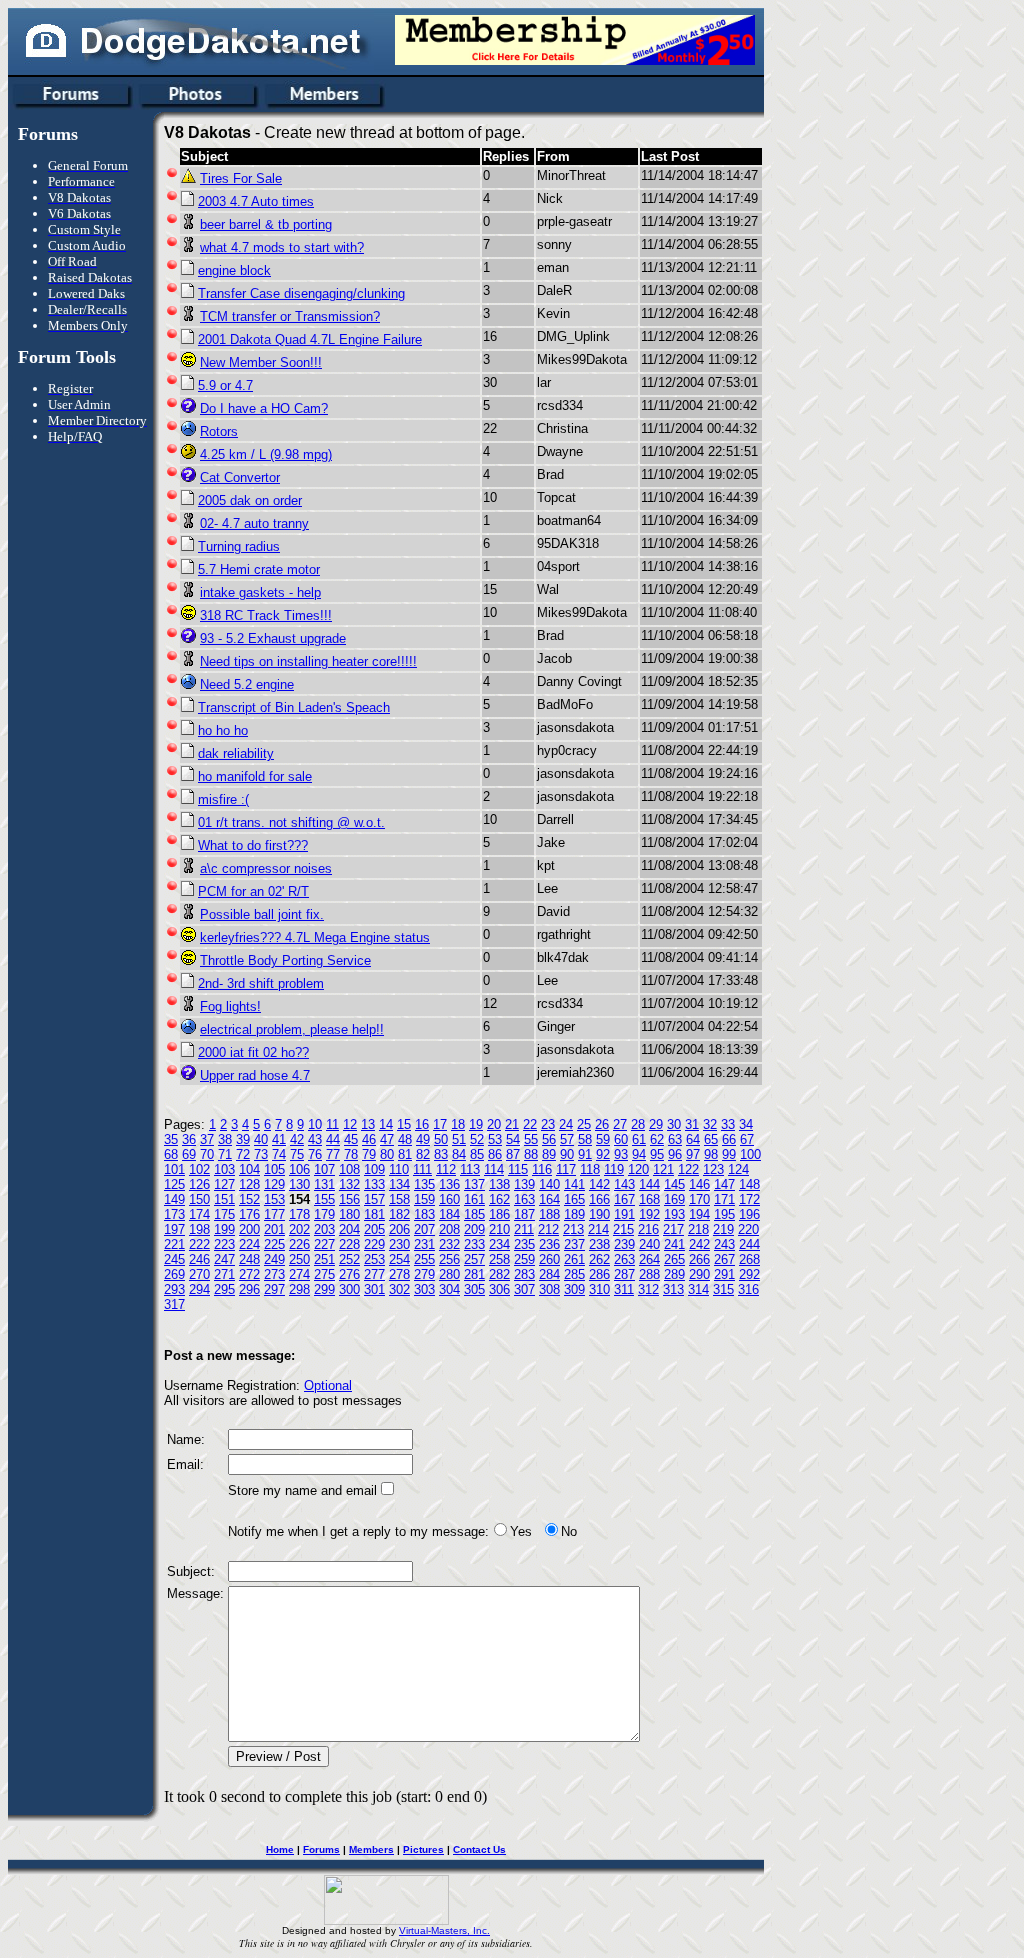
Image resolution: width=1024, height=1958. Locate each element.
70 (207, 1154)
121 (663, 1169)
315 (723, 1289)
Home (280, 1849)
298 (299, 1289)
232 (449, 1244)
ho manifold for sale (255, 776)
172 (749, 1199)
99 (729, 1154)
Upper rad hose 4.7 (255, 1075)
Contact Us (479, 1849)
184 (449, 1214)
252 (349, 1259)
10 (315, 1124)
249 (274, 1259)
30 (674, 1124)
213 (573, 1229)
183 (424, 1214)
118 (590, 1169)
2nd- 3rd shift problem (261, 983)
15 (404, 1124)
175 (224, 1214)
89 (549, 1154)
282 (499, 1274)
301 (374, 1289)
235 (524, 1244)
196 (749, 1214)
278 (399, 1274)
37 (207, 1139)
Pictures (423, 1849)
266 (699, 1259)
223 (224, 1244)
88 (531, 1154)
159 (424, 1199)
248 (249, 1259)
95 (657, 1154)
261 (574, 1259)
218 (698, 1229)
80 (387, 1154)
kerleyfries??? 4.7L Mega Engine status (315, 937)
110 (399, 1169)
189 (574, 1214)
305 (474, 1289)
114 (494, 1169)
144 (649, 1184)
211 (524, 1229)
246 (199, 1259)
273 (274, 1274)
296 (249, 1289)
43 (315, 1139)
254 (399, 1259)
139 (524, 1184)
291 (724, 1274)
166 (599, 1199)
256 (449, 1259)
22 (530, 1124)
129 (274, 1184)
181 (374, 1214)
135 (424, 1184)
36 (189, 1139)
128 (249, 1184)
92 (603, 1154)
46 (369, 1139)
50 (441, 1139)
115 (518, 1169)
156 (349, 1199)
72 (243, 1154)
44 (333, 1139)
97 (693, 1154)
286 (599, 1274)
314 (698, 1289)
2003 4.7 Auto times (256, 201)
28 (638, 1124)
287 (624, 1274)
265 (674, 1259)
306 (499, 1289)
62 (657, 1139)
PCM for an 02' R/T (253, 891)
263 (624, 1259)
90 (567, 1154)
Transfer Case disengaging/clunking (301, 293)
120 (638, 1169)
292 (749, 1274)
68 (171, 1154)
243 (724, 1244)
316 (748, 1289)
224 (249, 1244)
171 (724, 1199)
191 (624, 1214)
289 (674, 1274)
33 (728, 1124)
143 (624, 1184)
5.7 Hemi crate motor (259, 569)
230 (399, 1244)
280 (449, 1274)
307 (524, 1289)
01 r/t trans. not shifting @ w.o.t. (291, 822)
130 (299, 1184)
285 (574, 1274)
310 (599, 1289)
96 (675, 1154)
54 (513, 1139)
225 (274, 1244)
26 (602, 1124)
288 (649, 1274)
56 (549, 1139)
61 (639, 1139)
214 (598, 1229)
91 (585, 1154)
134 (399, 1184)
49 (423, 1139)
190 (599, 1214)
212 (548, 1229)
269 (174, 1274)
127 (224, 1184)
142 (599, 1184)
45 (351, 1139)
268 (749, 1259)
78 (351, 1154)
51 (459, 1139)
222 (199, 1244)
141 (574, 1184)
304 (449, 1289)
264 (649, 1259)
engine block (234, 270)
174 (199, 1214)
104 (249, 1169)
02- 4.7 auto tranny (254, 523)
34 (746, 1124)
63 (675, 1139)
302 (399, 1289)
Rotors (219, 431)
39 (243, 1139)
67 (747, 1139)
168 (649, 1199)
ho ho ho (223, 730)
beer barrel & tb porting (266, 224)
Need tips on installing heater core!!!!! (308, 661)
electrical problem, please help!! (292, 1029)
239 (624, 1244)
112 (446, 1169)
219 (723, 1229)
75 (297, 1154)
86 (495, 1154)
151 (224, 1199)
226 (299, 1244)
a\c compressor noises (266, 868)
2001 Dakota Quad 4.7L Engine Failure (310, 339)
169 (674, 1199)
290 (699, 1274)
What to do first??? (253, 845)
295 (224, 1289)
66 (729, 1139)
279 (424, 1274)
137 (474, 1184)
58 (585, 1139)
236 (549, 1244)
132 (349, 1184)
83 (441, 1154)
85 (477, 1154)
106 (299, 1169)
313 (673, 1289)
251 (324, 1259)
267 (724, 1259)
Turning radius (239, 546)
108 (349, 1169)
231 (424, 1244)
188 (549, 1214)
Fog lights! (230, 1006)
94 (639, 1154)
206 (399, 1229)
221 (174, 1244)
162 (499, 1199)
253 (374, 1259)
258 (499, 1259)
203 (324, 1229)
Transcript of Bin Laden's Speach (294, 707)
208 (449, 1229)
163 (524, 1199)
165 (574, 1199)
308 (549, 1289)
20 (494, 1124)
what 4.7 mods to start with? (282, 247)
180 (349, 1214)
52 (477, 1139)
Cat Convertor (240, 477)
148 (749, 1184)
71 (225, 1154)
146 (699, 1184)
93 (621, 1154)
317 (174, 1304)
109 (374, 1169)
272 (249, 1274)
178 (299, 1214)
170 (699, 1199)
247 (224, 1259)
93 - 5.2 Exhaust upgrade (273, 638)
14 (386, 1124)
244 (749, 1244)
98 (711, 1154)
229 (374, 1244)
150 (199, 1199)
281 (474, 1274)
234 (499, 1244)
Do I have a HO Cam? (264, 408)
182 (399, 1214)
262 (599, 1259)
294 (199, 1289)
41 (279, 1139)
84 (459, 1154)
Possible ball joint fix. (262, 914)
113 (470, 1169)
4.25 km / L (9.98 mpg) (266, 454)
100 (750, 1154)
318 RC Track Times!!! (266, 615)
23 (548, 1124)
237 (574, 1244)
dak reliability (236, 753)
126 (199, 1184)
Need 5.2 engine (247, 684)
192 (649, 1214)
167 (624, 1199)
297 (274, 1289)
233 (474, 1244)
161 (474, 1199)
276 (349, 1274)
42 (297, 1139)
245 (174, 1259)
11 (332, 1124)
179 (324, 1214)
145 (674, 1184)
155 (324, 1199)
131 (324, 1184)
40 (261, 1139)
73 (261, 1154)
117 (566, 1169)
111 (422, 1169)
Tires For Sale (241, 178)
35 (171, 1139)
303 (424, 1289)
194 (699, 1214)
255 (424, 1259)
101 (174, 1169)
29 (656, 1124)
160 (449, 1199)
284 (549, 1274)
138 (499, 1184)
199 (224, 1229)
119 (614, 1169)
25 (584, 1124)
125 (174, 1184)
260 (549, 1259)
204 (349, 1229)
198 (199, 1229)
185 (474, 1214)
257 (474, 1259)
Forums (321, 1849)
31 (692, 1124)
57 (567, 1139)
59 (603, 1139)
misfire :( (223, 799)
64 (693, 1139)
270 (199, 1274)
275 (324, 1274)
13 (368, 1124)
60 (621, 1139)
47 (387, 1139)
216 (648, 1229)
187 (524, 1214)
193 (674, 1214)
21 (512, 1124)
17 (440, 1124)
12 (350, 1124)
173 (174, 1214)
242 (699, 1244)
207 (424, 1229)
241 (674, 1244)
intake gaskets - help (260, 592)
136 (449, 1184)
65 (711, 1139)
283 (524, 1274)
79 (369, 1154)
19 (476, 1124)
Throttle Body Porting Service (285, 960)
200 (249, 1229)
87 (513, 1154)
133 (374, 1184)
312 (648, 1289)
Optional (328, 1385)
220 (748, 1229)
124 (738, 1169)
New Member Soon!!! (261, 362)
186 (499, 1214)
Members (371, 1849)
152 (249, 1199)
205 (374, 1229)
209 (474, 1229)
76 (315, 1154)
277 (374, 1274)
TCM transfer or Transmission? (290, 316)
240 (649, 1244)
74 (279, 1154)
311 (624, 1289)
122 (688, 1169)
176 (249, 1214)
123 (713, 1169)
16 (422, 1124)
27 (620, 1124)
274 (299, 1274)
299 (324, 1289)
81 (405, 1154)
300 (349, 1289)
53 (495, 1139)
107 (324, 1169)
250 (299, 1259)
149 (174, 1199)
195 (724, 1214)
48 (405, 1139)
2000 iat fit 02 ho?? (253, 1052)
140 (549, 1184)
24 (566, 1124)
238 (599, 1244)
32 (710, 1124)
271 (224, 1274)
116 (542, 1169)
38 (225, 1139)
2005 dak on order (250, 500)
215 (623, 1229)
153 (274, 1199)
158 (399, 1199)
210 (499, 1229)
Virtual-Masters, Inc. (444, 1930)
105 (274, 1169)
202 (299, 1229)
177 (274, 1214)
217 (673, 1229)
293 (174, 1289)
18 (458, 1124)
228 (349, 1244)
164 (549, 1199)
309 (574, 1289)
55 (531, 1139)
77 (333, 1154)
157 (374, 1199)
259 (524, 1259)
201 (274, 1229)
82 (423, 1154)
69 (189, 1154)
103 (224, 1169)
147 (724, 1184)
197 (174, 1229)
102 (199, 1169)
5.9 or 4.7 (225, 385)
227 (324, 1244)
